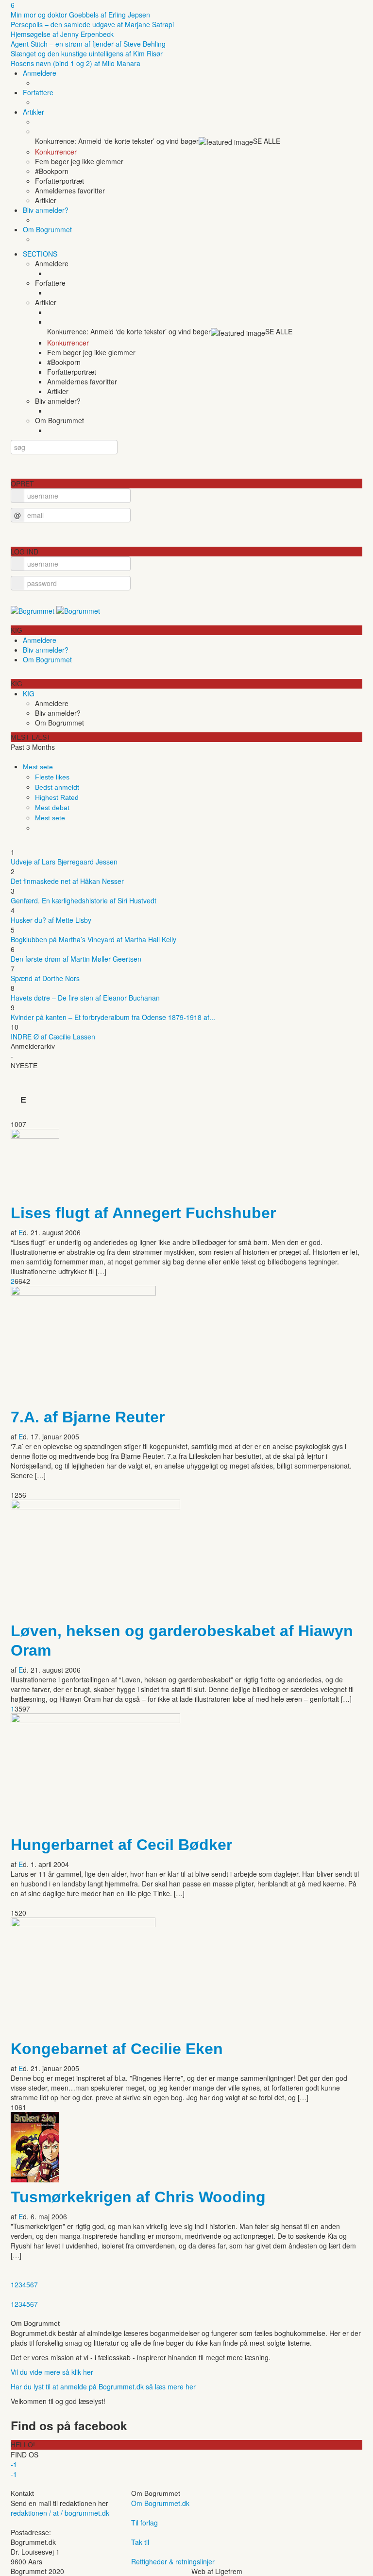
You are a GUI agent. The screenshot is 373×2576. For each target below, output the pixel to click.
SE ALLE (267, 141)
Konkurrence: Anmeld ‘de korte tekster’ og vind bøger (117, 141)
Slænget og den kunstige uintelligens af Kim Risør (87, 53)
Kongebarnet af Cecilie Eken (117, 2049)
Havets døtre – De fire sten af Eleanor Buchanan (85, 998)
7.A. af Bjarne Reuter (88, 1417)
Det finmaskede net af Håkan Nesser (67, 881)
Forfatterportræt (59, 181)
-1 (14, 2464)
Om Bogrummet (47, 229)
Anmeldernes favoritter (70, 190)
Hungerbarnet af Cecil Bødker (121, 1845)
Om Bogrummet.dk (160, 2503)
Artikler (34, 112)
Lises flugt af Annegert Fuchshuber (143, 1213)
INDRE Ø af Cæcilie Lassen (53, 1037)
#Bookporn (52, 171)
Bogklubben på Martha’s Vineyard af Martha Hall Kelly (93, 939)
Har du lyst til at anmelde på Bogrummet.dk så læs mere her (103, 2386)
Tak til (140, 2542)
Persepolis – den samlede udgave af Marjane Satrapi (92, 24)
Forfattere (38, 92)
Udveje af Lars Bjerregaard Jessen (64, 862)
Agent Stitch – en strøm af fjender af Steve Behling (88, 44)
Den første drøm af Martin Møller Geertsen (76, 959)
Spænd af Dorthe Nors (45, 978)
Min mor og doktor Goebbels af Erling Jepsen (80, 15)
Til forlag (144, 2523)
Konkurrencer (56, 152)
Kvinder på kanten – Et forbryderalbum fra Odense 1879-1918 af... (113, 1017)
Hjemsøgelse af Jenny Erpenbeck (62, 34)
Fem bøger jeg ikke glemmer (79, 161)
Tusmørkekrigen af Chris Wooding (138, 2197)
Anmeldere (40, 73)
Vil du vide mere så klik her (52, 2372)
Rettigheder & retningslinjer (173, 2561)
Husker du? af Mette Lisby (51, 920)
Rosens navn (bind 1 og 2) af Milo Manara (76, 63)
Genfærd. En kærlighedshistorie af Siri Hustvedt (84, 900)
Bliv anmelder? (46, 210)
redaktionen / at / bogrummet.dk (60, 2513)
